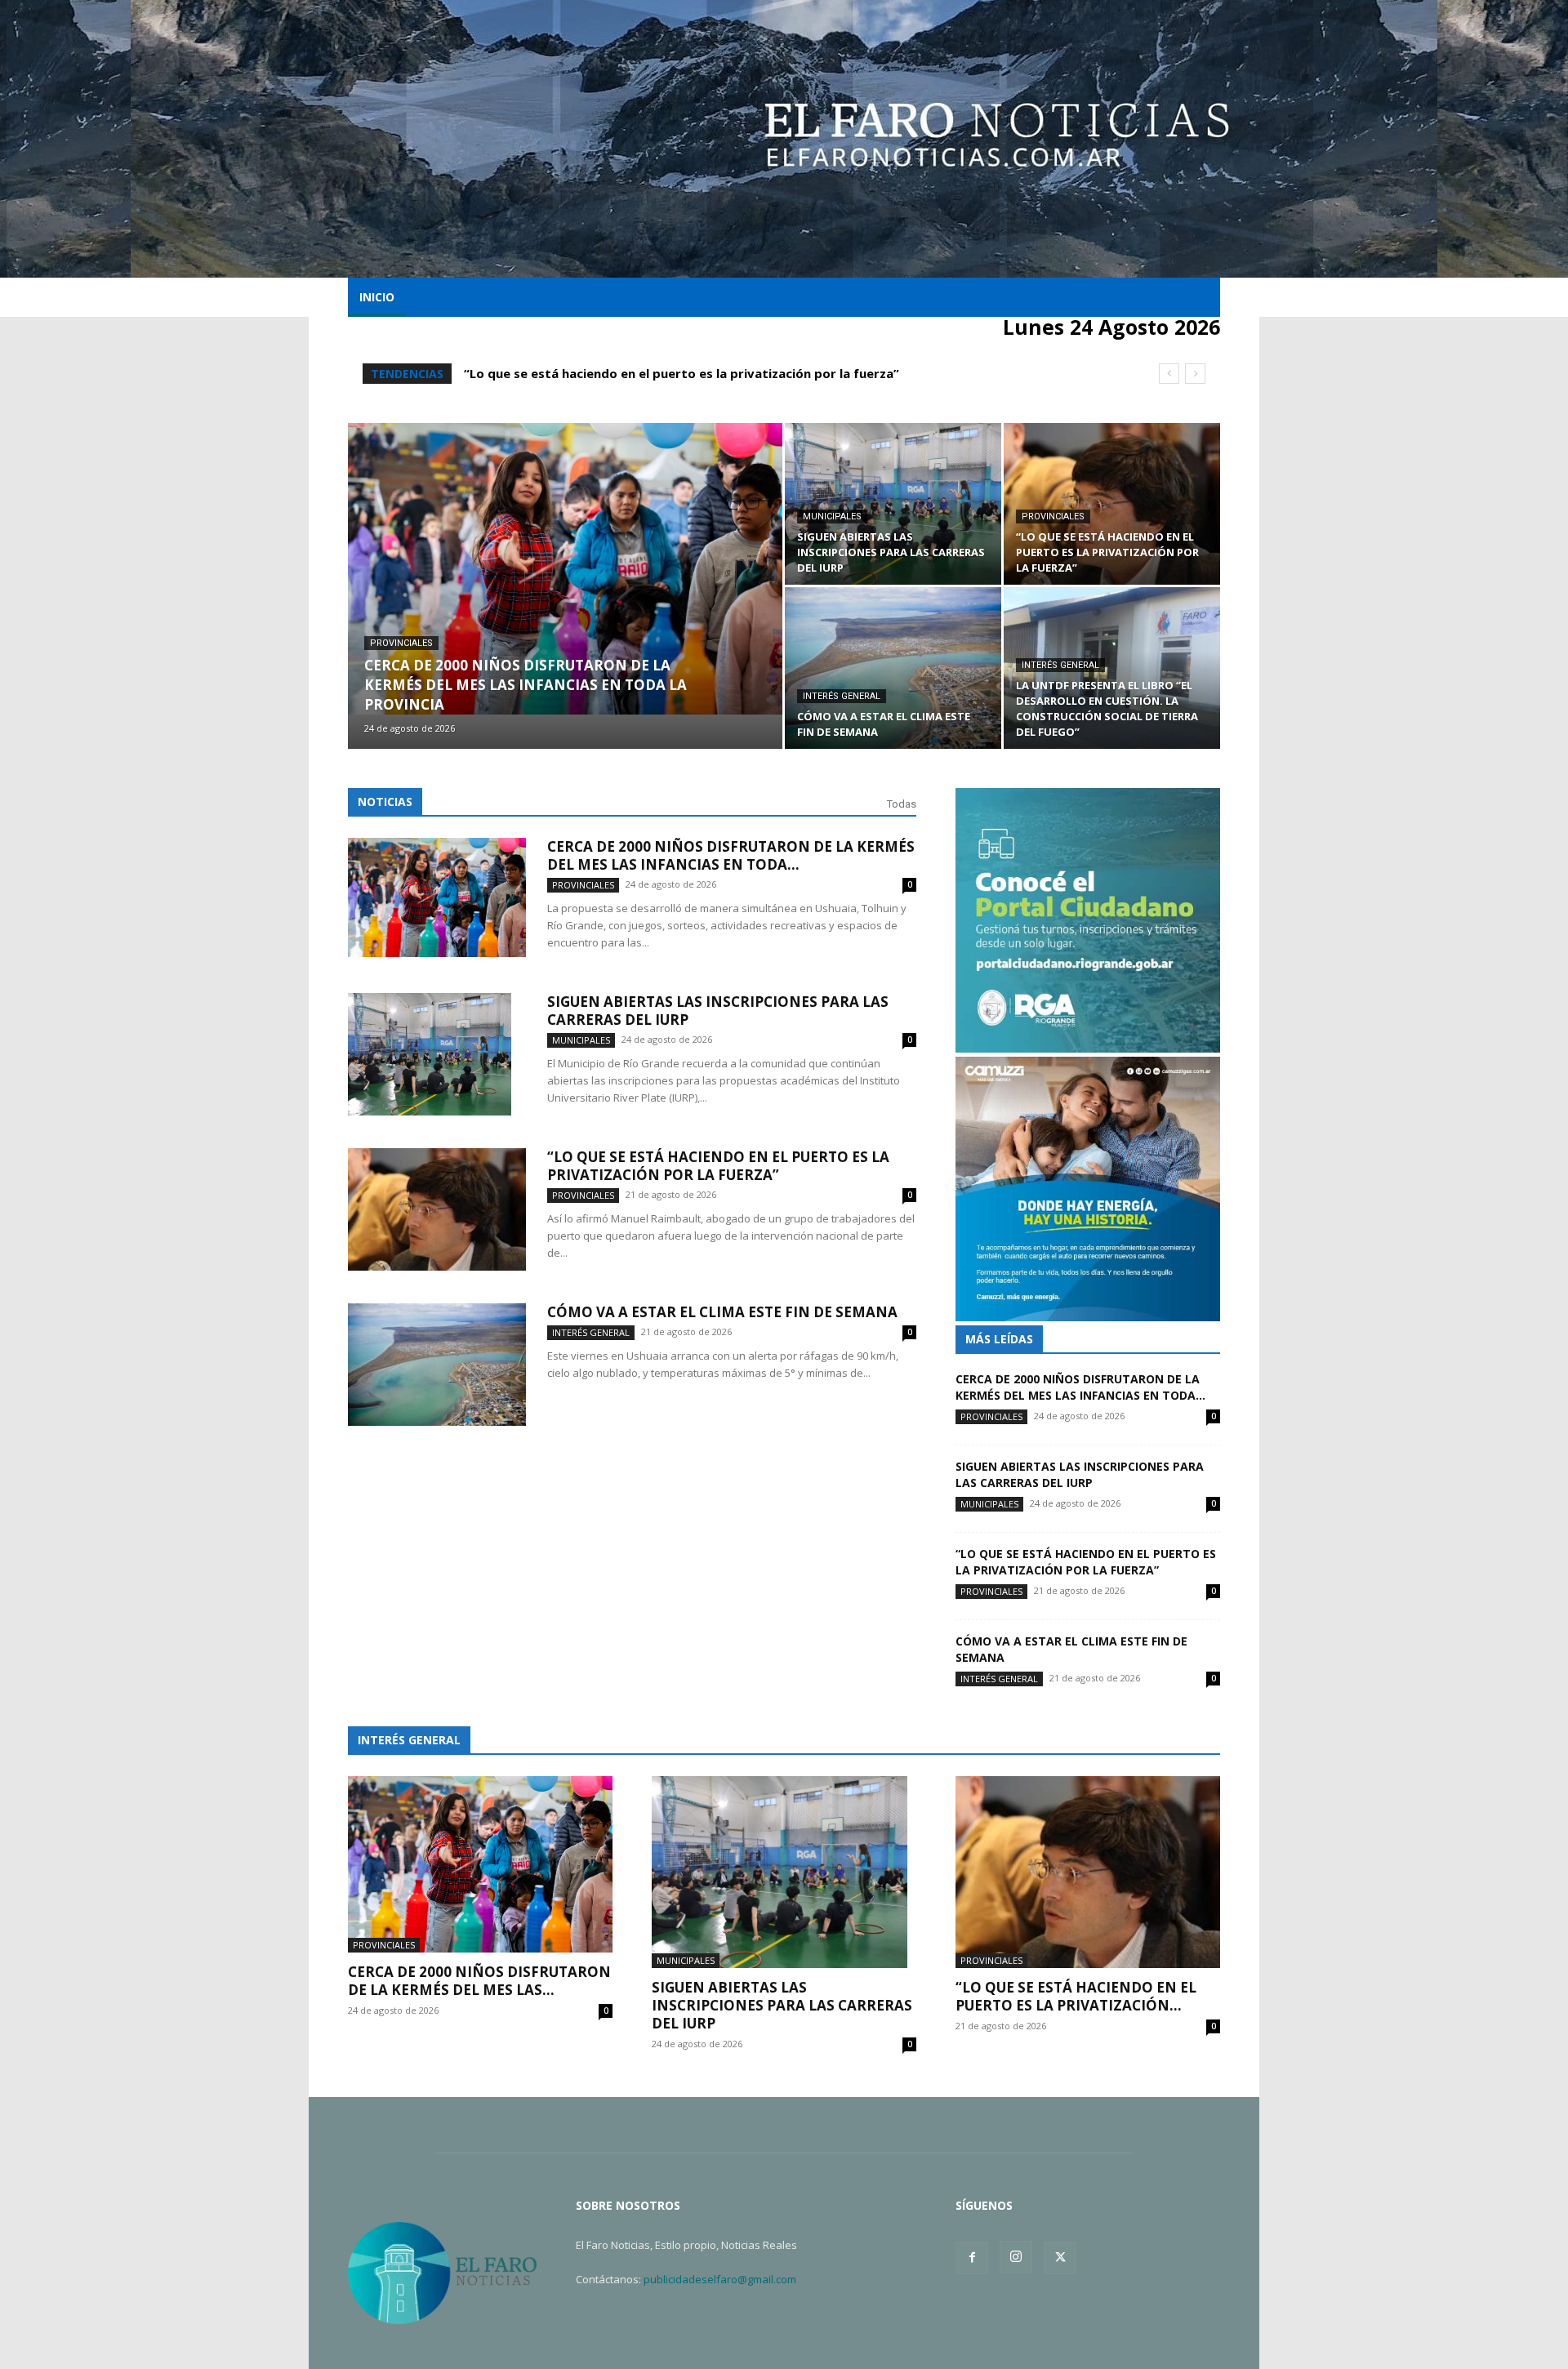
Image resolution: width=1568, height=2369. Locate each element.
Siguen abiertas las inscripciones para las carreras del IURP (718, 1011)
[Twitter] (1060, 2258)
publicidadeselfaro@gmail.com (720, 2279)
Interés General (842, 696)
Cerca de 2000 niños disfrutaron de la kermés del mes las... (479, 1981)
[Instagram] (1016, 2257)
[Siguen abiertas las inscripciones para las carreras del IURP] (893, 504)
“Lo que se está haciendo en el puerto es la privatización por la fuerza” (718, 1166)
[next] (1195, 374)
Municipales (832, 517)
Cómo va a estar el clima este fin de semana (602, 373)
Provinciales (401, 643)
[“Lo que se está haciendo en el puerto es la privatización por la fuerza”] (1112, 504)
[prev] (1169, 374)
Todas (902, 804)
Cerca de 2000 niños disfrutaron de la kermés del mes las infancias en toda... (731, 855)
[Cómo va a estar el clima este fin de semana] (893, 668)
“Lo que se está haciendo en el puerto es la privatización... (1076, 1996)
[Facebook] (972, 2258)
